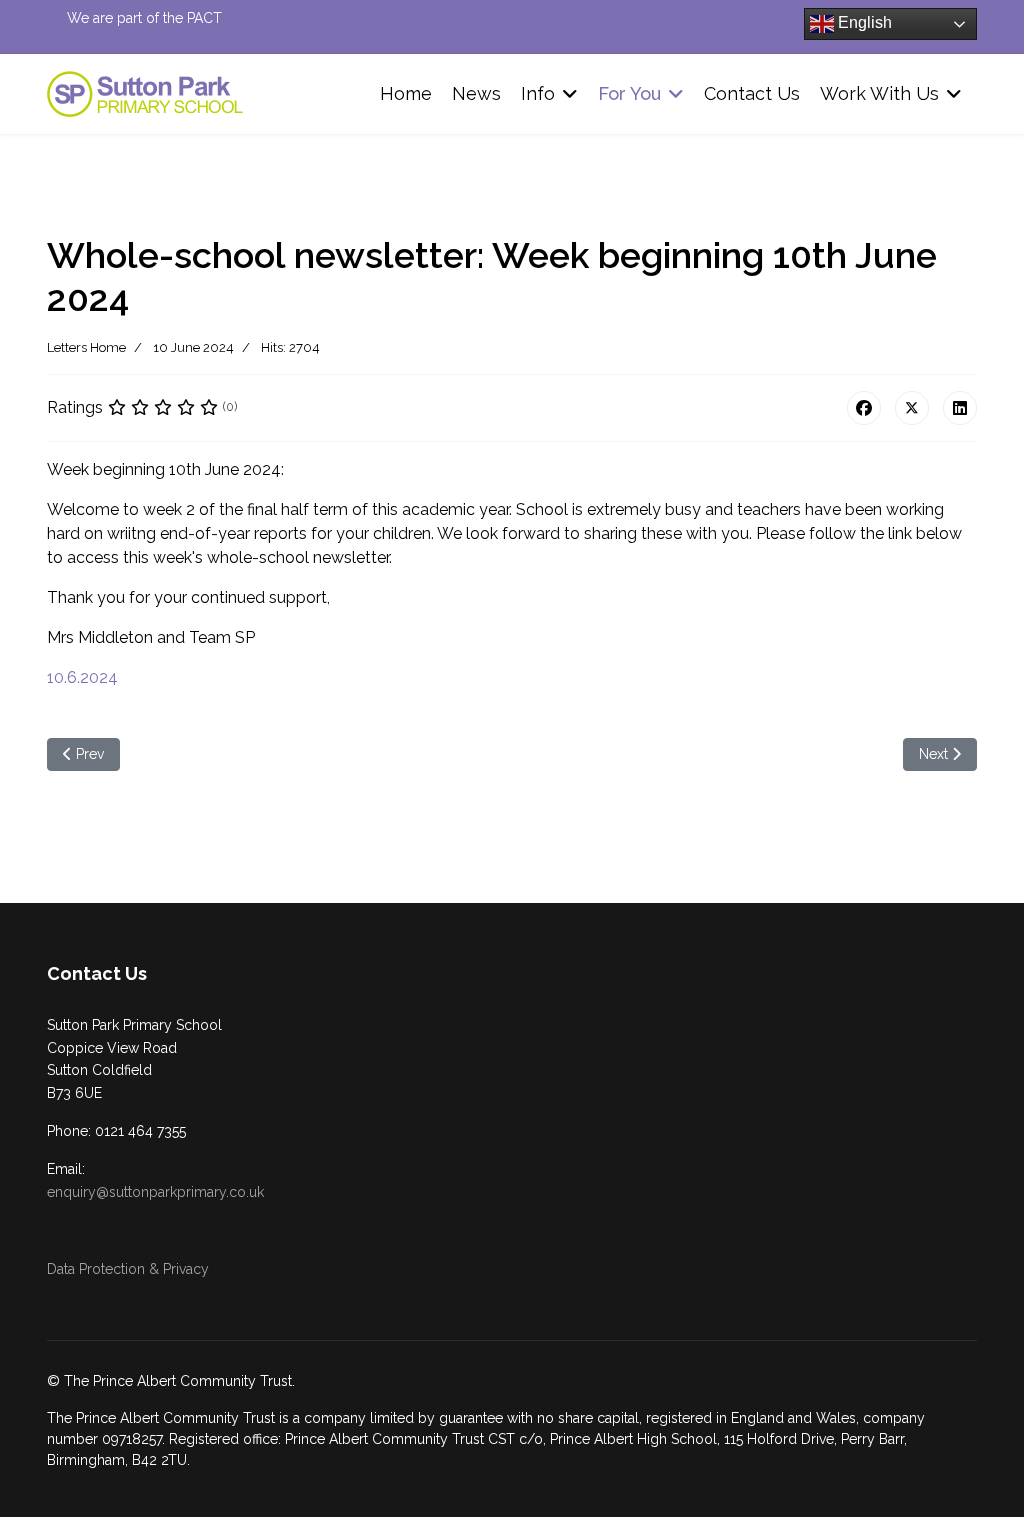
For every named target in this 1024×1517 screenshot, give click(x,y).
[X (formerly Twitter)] (912, 408)
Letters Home (86, 347)
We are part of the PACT (144, 18)
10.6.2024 (82, 677)
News (476, 93)
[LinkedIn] (960, 408)
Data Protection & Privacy (128, 1269)
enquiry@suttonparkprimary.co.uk (155, 1192)
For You (629, 93)
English (863, 22)
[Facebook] (864, 408)
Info (538, 93)
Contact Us (752, 93)
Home (406, 93)
